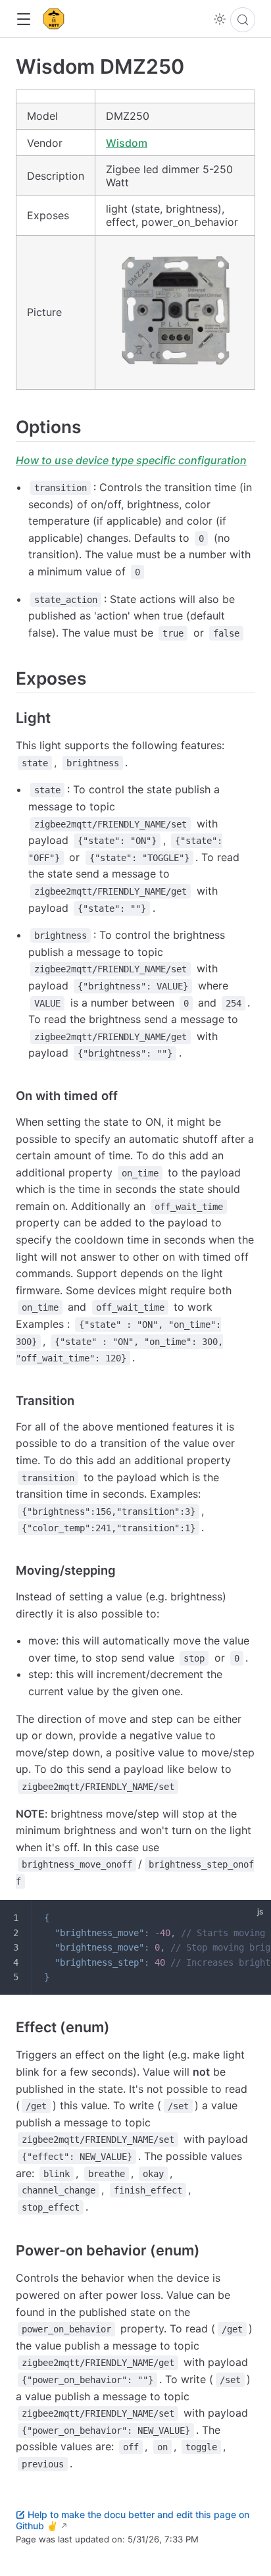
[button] (23, 19)
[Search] (243, 20)
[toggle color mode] (220, 19)
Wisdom (127, 143)
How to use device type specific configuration (131, 460)
